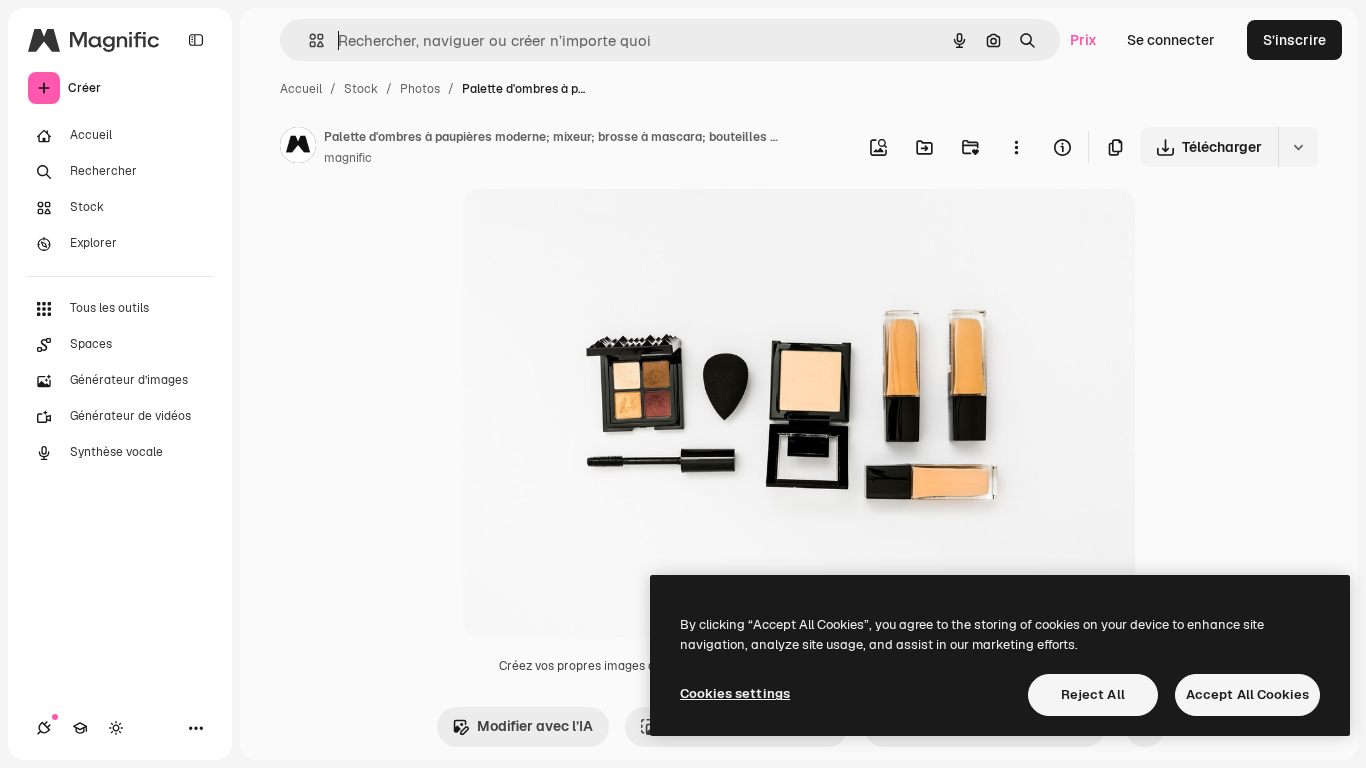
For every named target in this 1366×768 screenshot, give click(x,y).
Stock (361, 89)
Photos (420, 89)
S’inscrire (1294, 40)
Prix (1083, 40)
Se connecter (1171, 40)
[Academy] (80, 728)
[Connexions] (44, 728)
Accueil (301, 89)
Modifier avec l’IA (535, 726)
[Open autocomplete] (308, 40)
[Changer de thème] (116, 728)
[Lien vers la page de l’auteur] (298, 148)
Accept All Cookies (1247, 694)
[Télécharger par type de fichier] (1298, 147)
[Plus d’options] (1016, 147)
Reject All (1093, 694)
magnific (348, 158)
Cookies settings (735, 693)
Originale (595, 227)
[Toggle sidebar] (196, 40)
